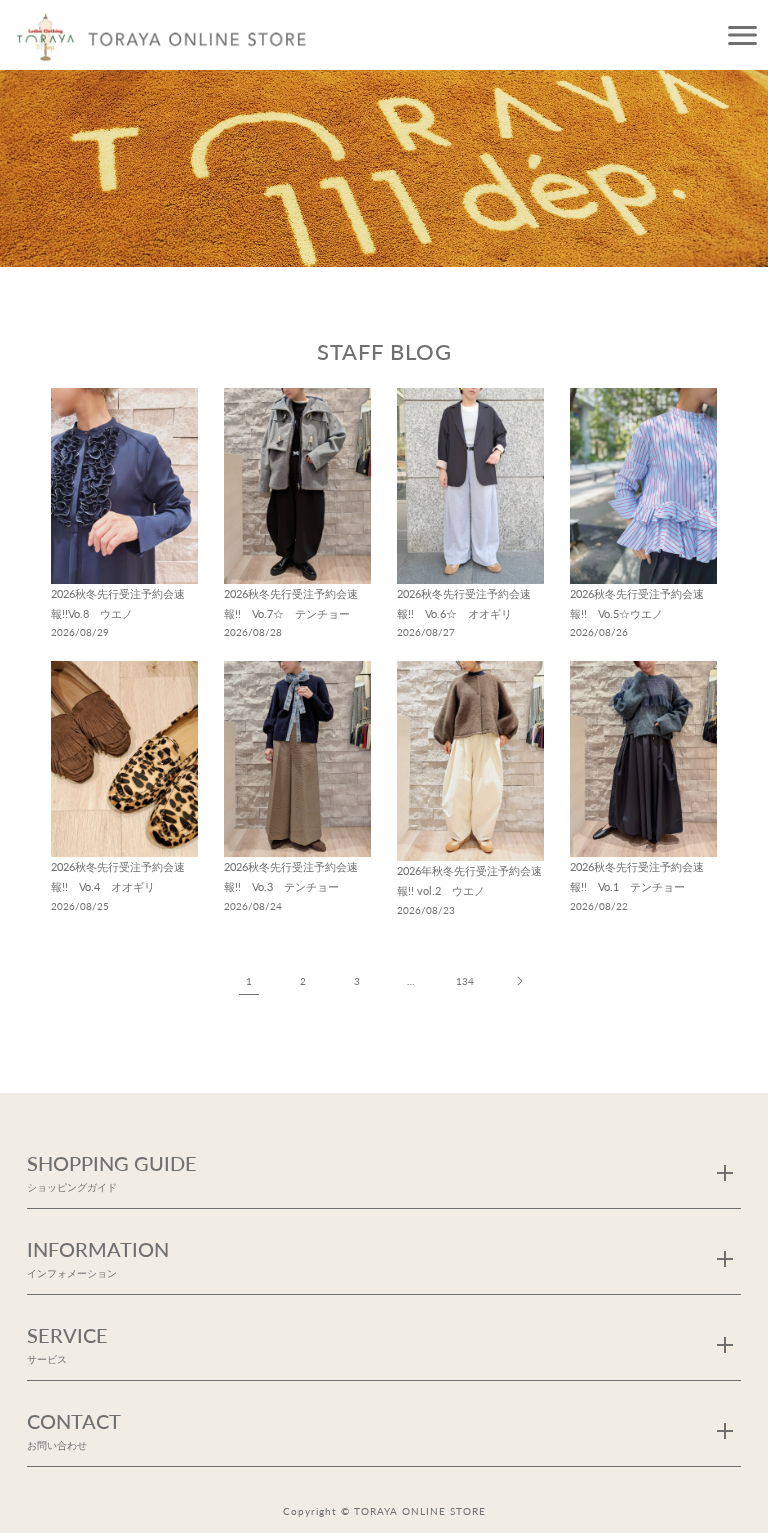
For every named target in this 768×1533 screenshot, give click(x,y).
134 (465, 981)
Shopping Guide (112, 1171)
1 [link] (249, 981)
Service (67, 1343)
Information (98, 1257)
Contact (74, 1429)
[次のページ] (519, 981)
